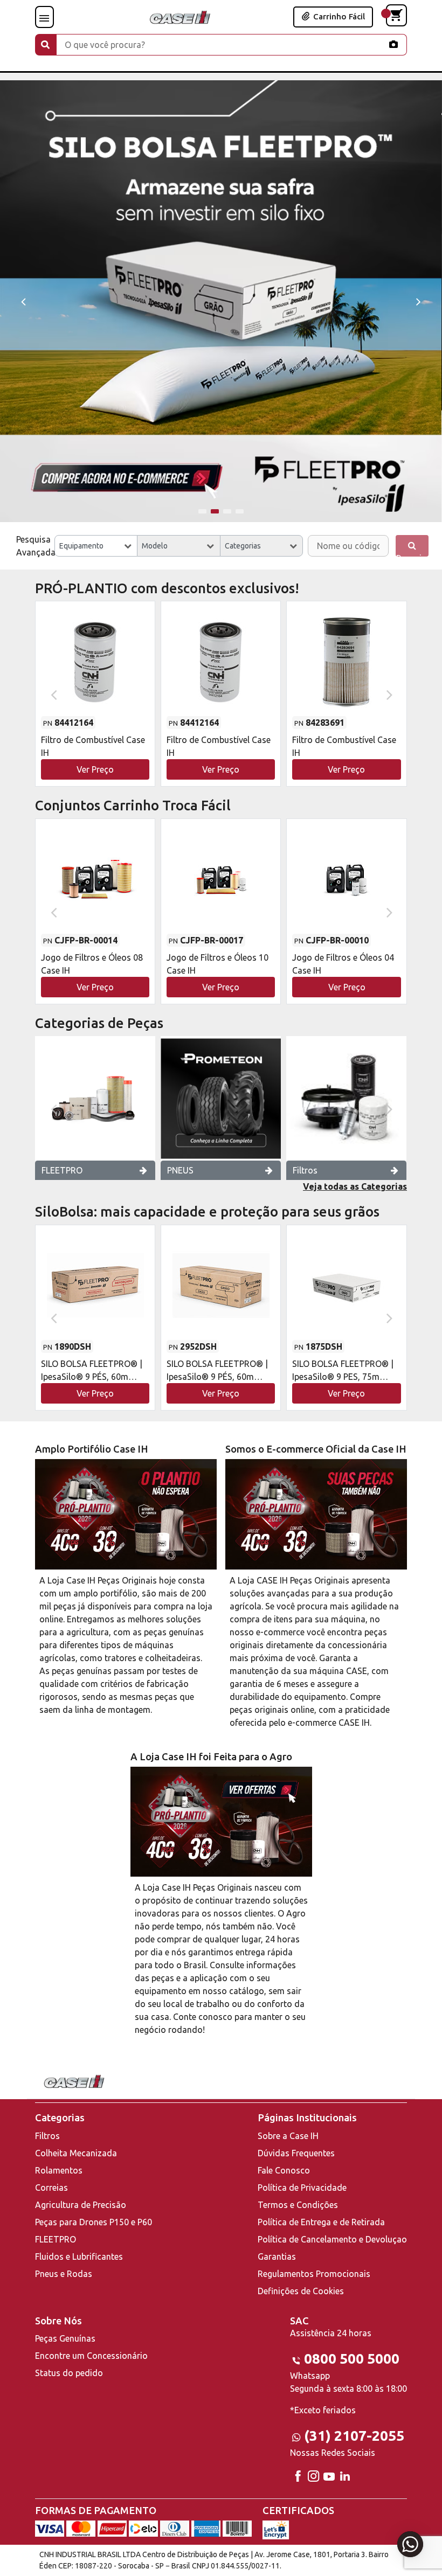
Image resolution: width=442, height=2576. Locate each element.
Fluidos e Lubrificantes (79, 2256)
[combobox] (96, 546)
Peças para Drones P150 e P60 (94, 2222)
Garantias (277, 2256)
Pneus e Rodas (64, 2274)
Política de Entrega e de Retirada (321, 2222)
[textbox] (96, 546)
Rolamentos (59, 2170)
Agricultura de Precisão (81, 2205)
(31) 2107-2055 (354, 2436)
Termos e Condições (298, 2205)
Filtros (305, 1170)
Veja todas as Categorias (355, 1186)
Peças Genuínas (65, 2338)
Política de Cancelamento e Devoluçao (332, 2239)
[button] (202, 511)
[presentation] (23, 301)
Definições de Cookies (301, 2291)
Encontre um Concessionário (91, 2356)
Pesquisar (412, 555)
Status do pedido (69, 2373)
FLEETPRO (62, 1170)
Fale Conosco (284, 2170)
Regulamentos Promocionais (314, 2274)
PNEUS (180, 1170)
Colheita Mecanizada (76, 2153)
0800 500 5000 (352, 2359)
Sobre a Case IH (288, 2136)
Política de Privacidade (302, 2188)
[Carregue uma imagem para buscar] (393, 44)
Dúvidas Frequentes (296, 2153)
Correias (51, 2188)
